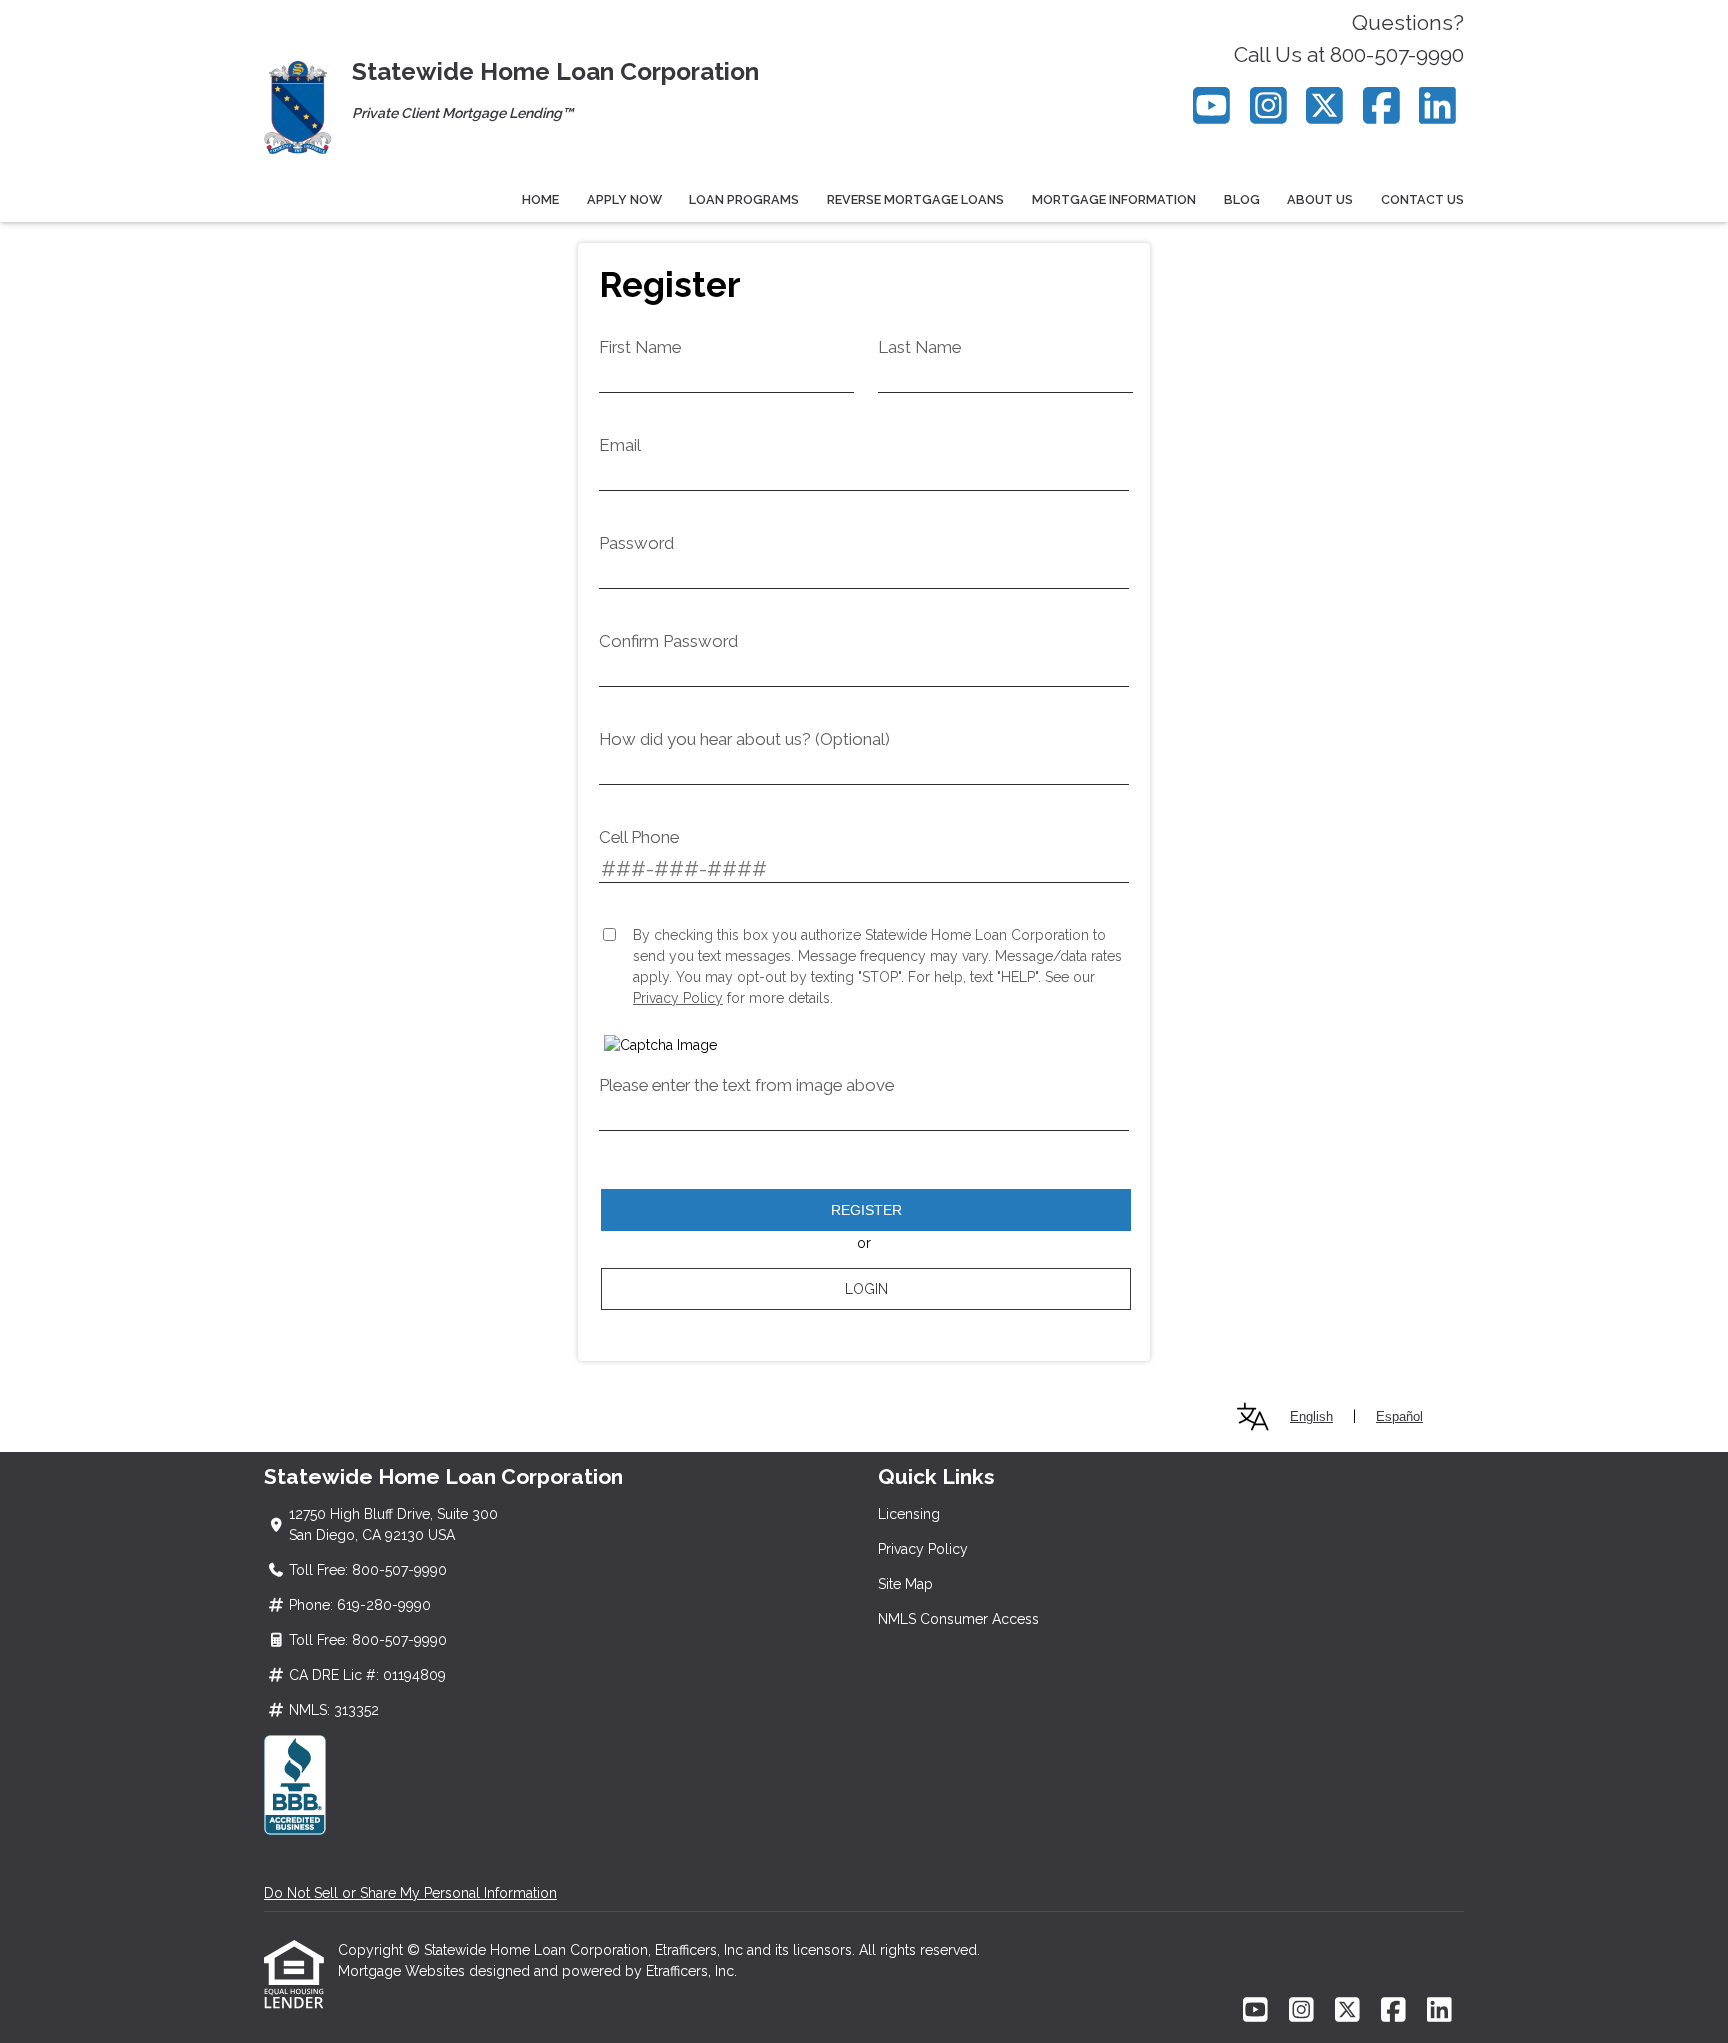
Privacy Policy (678, 998)
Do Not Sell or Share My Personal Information (410, 1893)
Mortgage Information (1114, 199)
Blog (1242, 199)
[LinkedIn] (1438, 105)
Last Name (919, 347)
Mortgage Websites (403, 1971)
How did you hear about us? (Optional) (744, 739)
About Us (1320, 199)
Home (540, 199)
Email (620, 445)
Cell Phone (639, 837)
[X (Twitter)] (1325, 105)
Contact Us (1422, 199)
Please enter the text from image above (746, 1085)
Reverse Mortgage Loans (915, 199)
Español (1399, 1416)
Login (866, 1289)
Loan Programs (744, 199)
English (1311, 1416)
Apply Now (624, 199)
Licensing (909, 1514)
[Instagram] (1268, 105)
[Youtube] (1212, 105)
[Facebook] (1381, 105)
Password (636, 543)
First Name (640, 347)
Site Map (905, 1584)
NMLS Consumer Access (958, 1619)
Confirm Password (668, 641)
